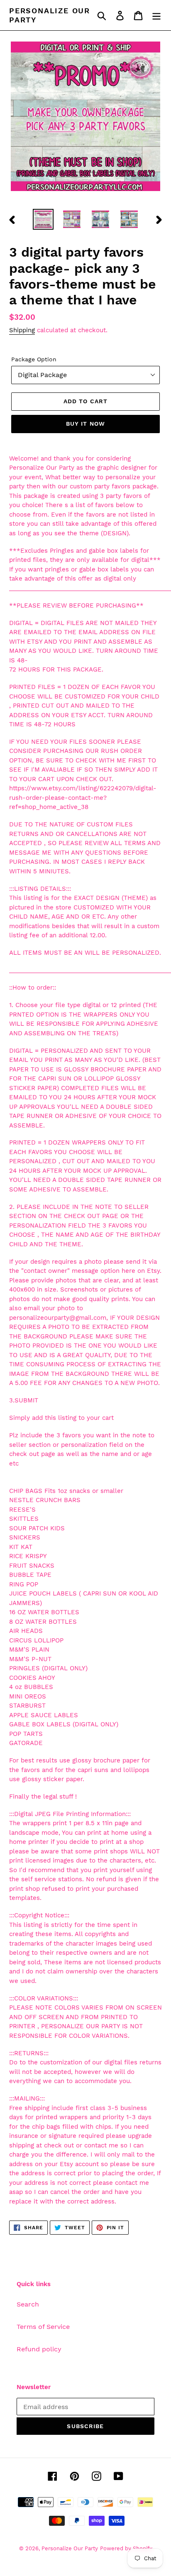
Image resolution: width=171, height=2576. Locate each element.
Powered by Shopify (126, 2548)
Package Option (34, 359)
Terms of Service (43, 2327)
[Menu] (156, 15)
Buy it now (85, 424)
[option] (43, 219)
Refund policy (39, 2349)
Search (28, 2304)
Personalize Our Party (50, 15)
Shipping (22, 330)
